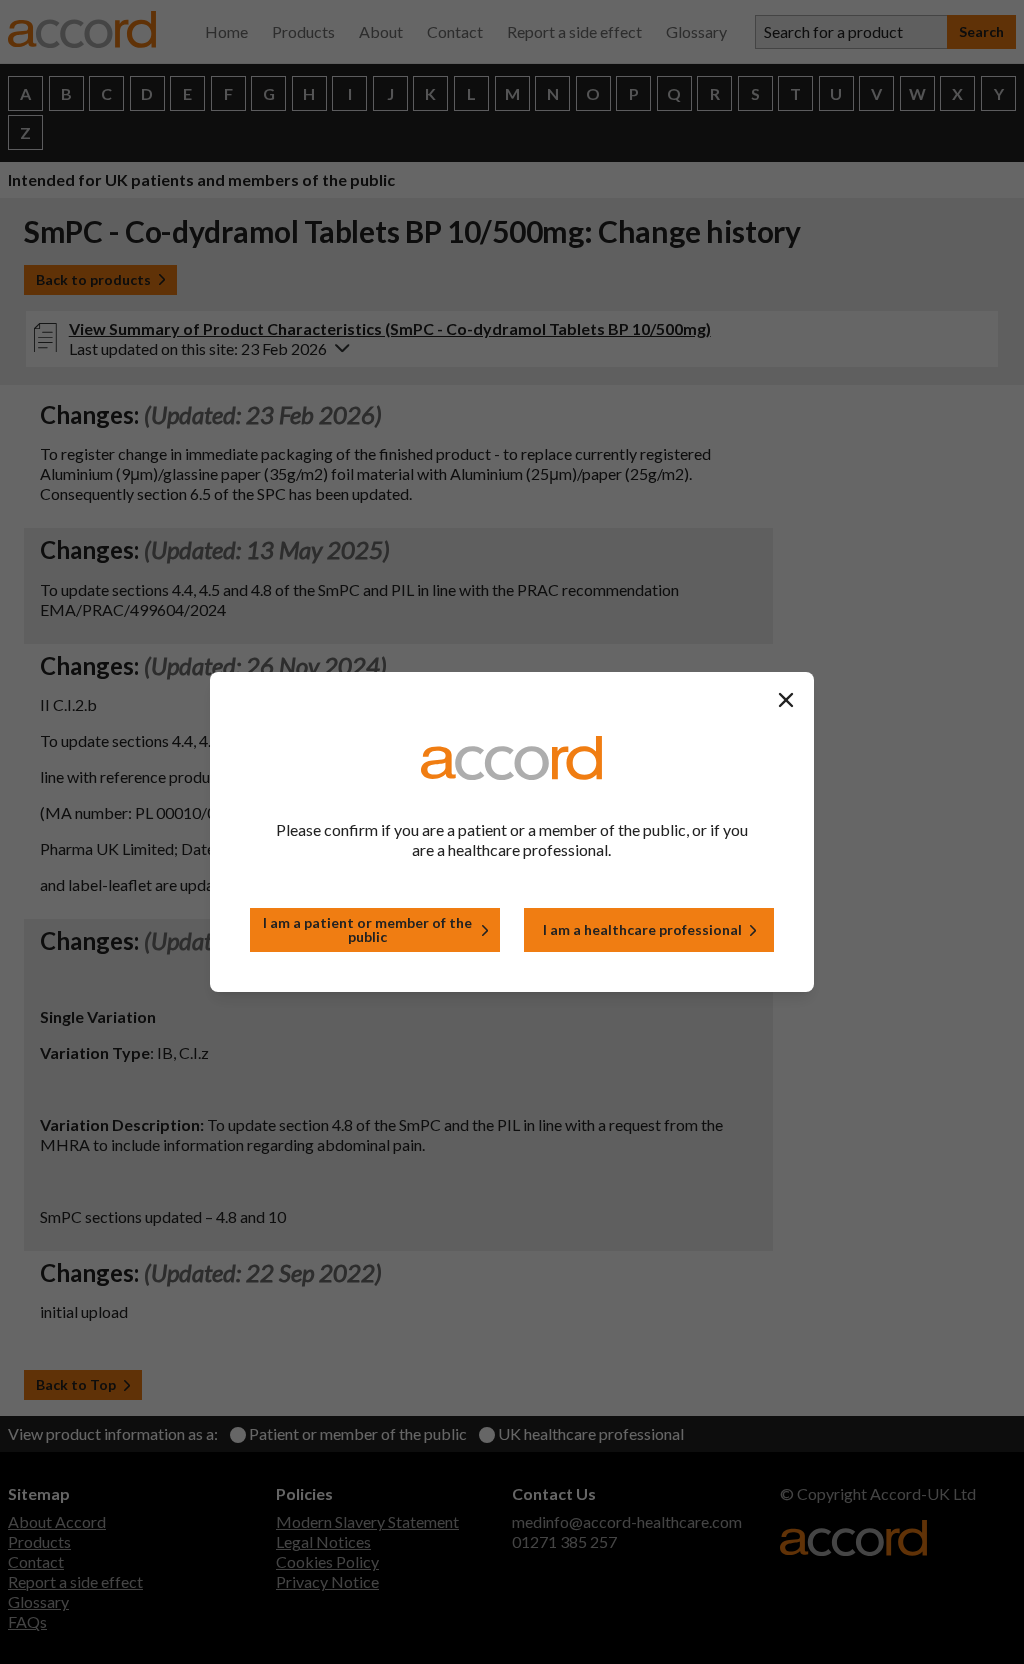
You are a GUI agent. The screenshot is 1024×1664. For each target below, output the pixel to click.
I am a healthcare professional (642, 929)
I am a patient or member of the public (367, 929)
